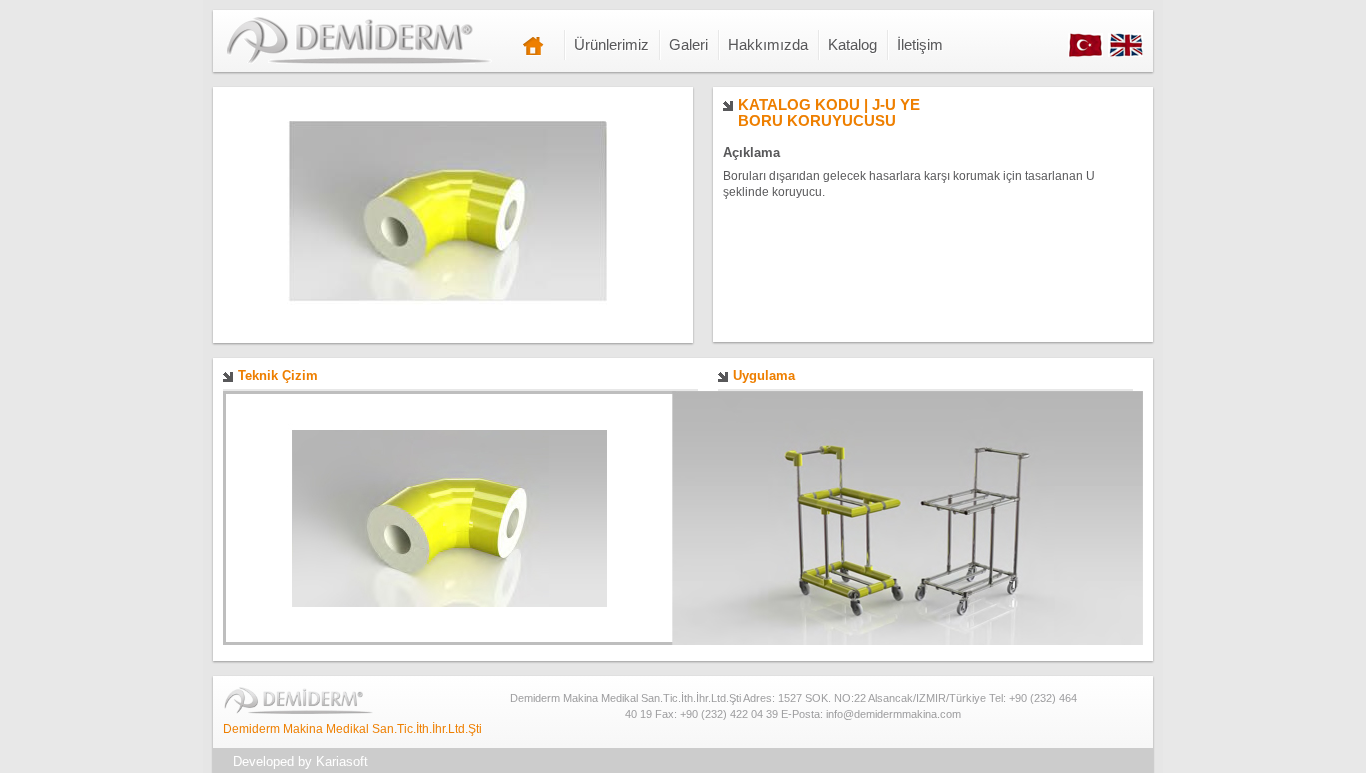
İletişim (920, 44)
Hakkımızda (768, 44)
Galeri (688, 44)
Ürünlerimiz (611, 44)
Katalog (852, 44)
